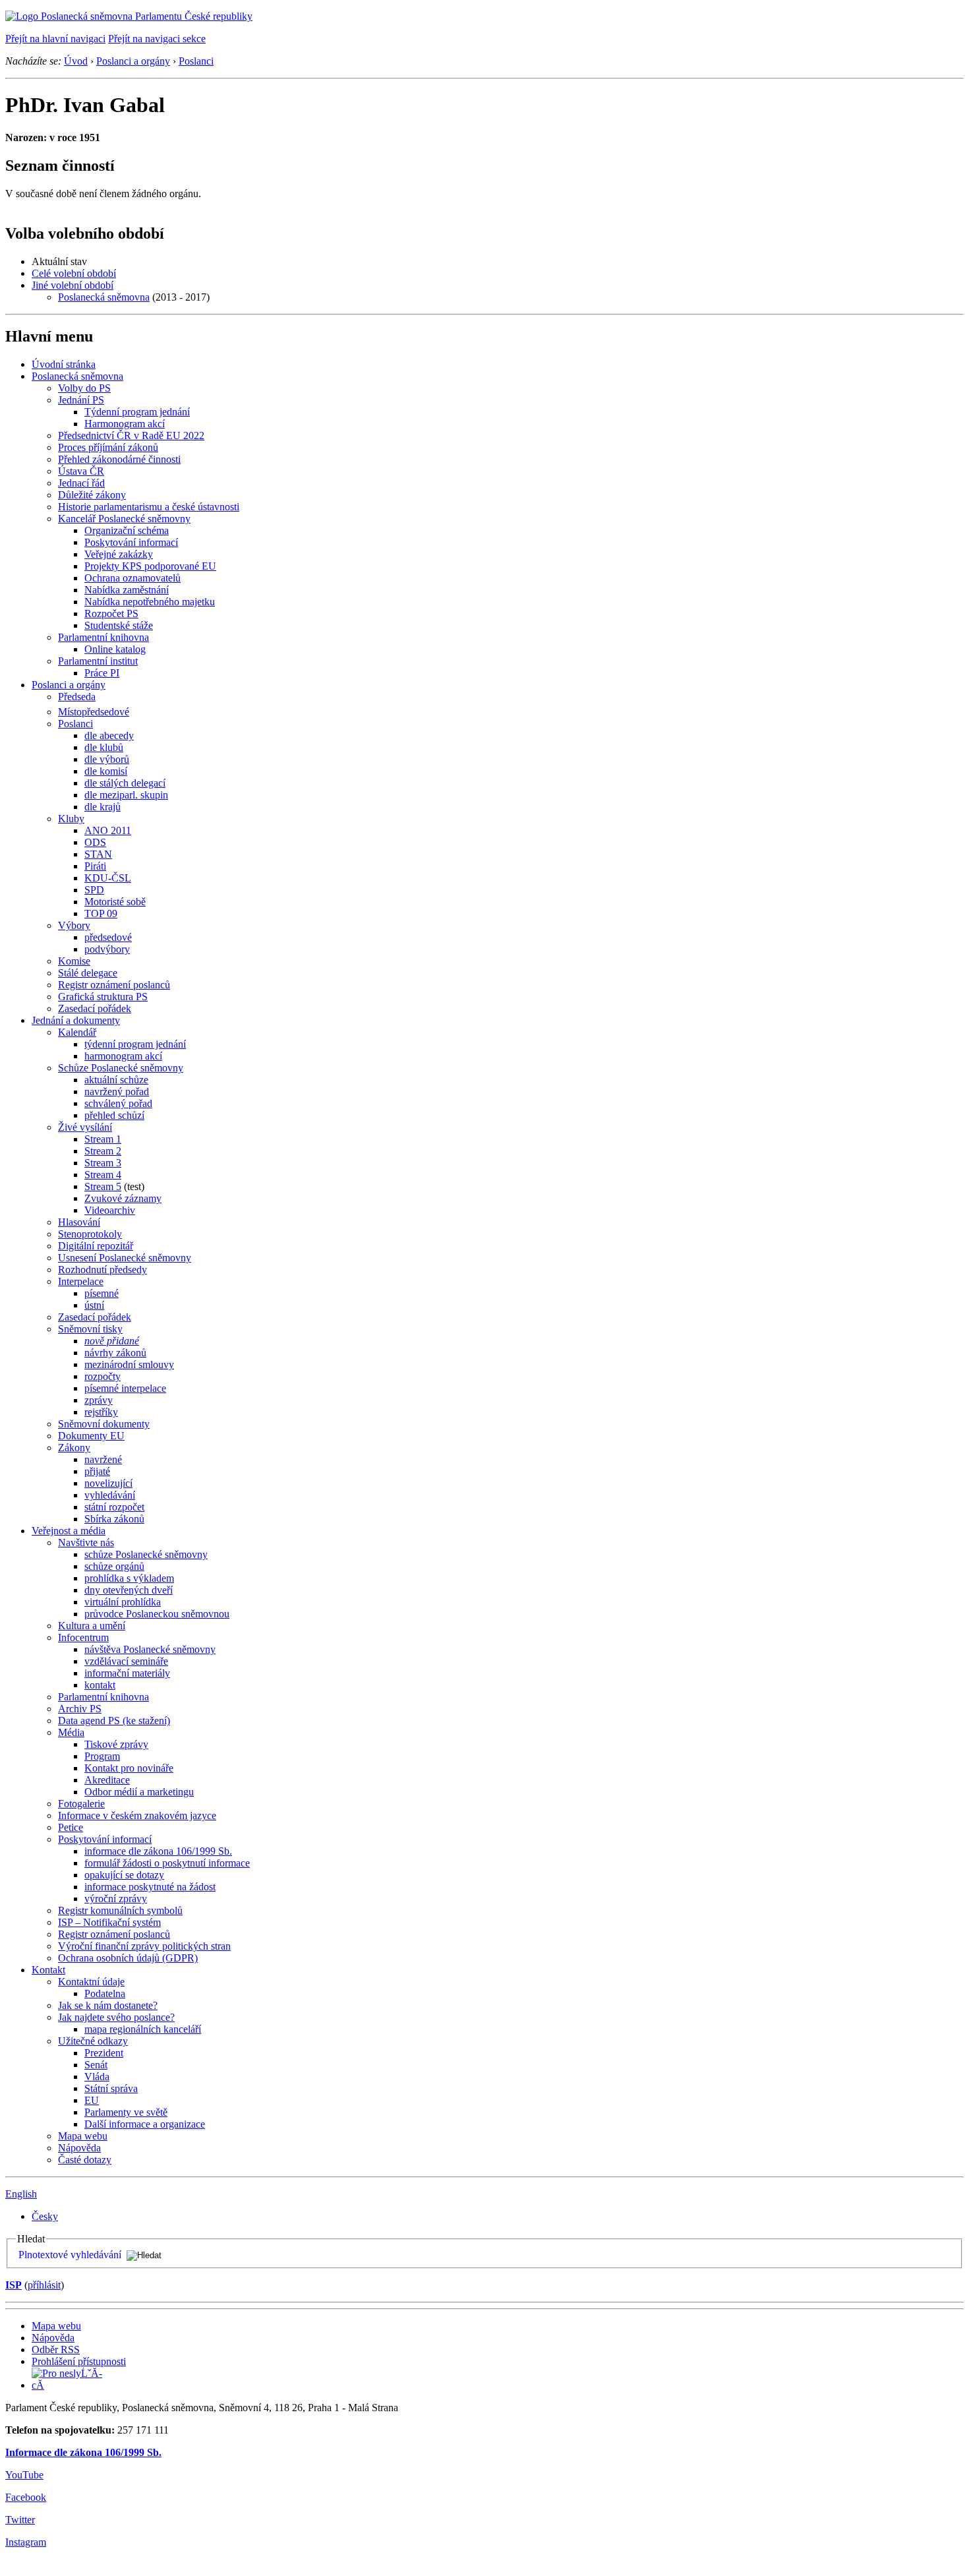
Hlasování (79, 1222)
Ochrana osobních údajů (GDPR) (128, 1958)
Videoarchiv (110, 1210)
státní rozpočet (114, 1507)
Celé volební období (74, 273)
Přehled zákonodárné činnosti (119, 459)
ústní (94, 1305)
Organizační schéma (127, 530)
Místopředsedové (94, 712)
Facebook (26, 2497)
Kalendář (77, 1032)
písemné (102, 1293)
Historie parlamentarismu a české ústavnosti (149, 507)
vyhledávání (110, 1495)
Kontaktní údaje (91, 1982)
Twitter (20, 2520)
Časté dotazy (85, 2160)
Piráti (95, 866)
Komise (74, 961)
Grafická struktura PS (103, 997)
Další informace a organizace (145, 2124)
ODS (95, 842)
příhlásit (44, 2285)
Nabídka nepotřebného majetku (150, 602)
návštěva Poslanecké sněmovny (150, 1649)
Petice (71, 1827)
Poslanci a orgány (133, 61)
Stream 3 (103, 1163)
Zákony (74, 1448)
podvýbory (107, 949)
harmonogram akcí (123, 1056)
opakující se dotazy (124, 1875)
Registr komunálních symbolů (120, 1910)
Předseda (77, 697)
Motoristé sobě (115, 902)
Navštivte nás (86, 1543)
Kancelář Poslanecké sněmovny (124, 519)
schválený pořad (118, 1103)
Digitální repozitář (96, 1246)
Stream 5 (103, 1186)
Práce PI (102, 673)
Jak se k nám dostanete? (108, 2005)
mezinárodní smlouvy (129, 1364)
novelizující (108, 1483)
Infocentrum (83, 1637)
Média (71, 1732)
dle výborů (107, 759)
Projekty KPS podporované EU (150, 566)
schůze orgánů (114, 1566)
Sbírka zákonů (114, 1519)
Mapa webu (83, 2136)
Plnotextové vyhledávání (70, 2255)
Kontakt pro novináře (129, 1768)
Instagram (26, 2542)
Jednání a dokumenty (76, 1020)
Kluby (71, 819)
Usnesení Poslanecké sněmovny (125, 1258)
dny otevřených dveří (129, 1590)
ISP (14, 2285)
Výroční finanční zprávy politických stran (144, 1946)
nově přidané (112, 1341)
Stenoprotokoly (90, 1234)
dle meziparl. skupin (126, 795)
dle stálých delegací (125, 783)
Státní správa (111, 2088)
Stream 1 (103, 1139)
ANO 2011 (108, 830)
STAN (98, 854)
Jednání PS (81, 400)
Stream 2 (103, 1151)
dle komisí (106, 771)
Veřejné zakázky (119, 554)
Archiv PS (80, 1709)
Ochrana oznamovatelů (132, 578)
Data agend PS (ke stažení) (114, 1721)
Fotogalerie (81, 1804)
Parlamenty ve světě (126, 2112)
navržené (103, 1459)
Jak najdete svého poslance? (116, 2017)
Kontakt (48, 1970)
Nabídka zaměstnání (127, 590)
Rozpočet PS (111, 614)
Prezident (104, 2053)
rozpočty (103, 1376)
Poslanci (196, 61)
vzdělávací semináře (126, 1661)
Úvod (76, 61)
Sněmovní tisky (90, 1329)
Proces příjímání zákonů (108, 447)
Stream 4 (103, 1175)
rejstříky (101, 1412)
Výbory (74, 925)
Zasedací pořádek (95, 1008)
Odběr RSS (56, 2350)
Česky (45, 2216)
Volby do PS (84, 388)
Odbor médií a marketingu (139, 1792)
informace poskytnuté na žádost (150, 1887)
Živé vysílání (85, 1127)
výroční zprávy (116, 1899)
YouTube (24, 2475)
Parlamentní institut (98, 661)
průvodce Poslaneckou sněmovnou (157, 1614)
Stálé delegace (88, 973)
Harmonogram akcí (125, 424)
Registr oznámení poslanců (114, 985)
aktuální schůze (116, 1080)
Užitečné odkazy (93, 2041)
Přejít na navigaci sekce (157, 39)
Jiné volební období (73, 285)
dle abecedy (109, 735)
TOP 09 (101, 914)
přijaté (97, 1471)
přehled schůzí (114, 1115)
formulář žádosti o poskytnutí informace (167, 1863)
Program (102, 1756)
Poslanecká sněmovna (104, 297)
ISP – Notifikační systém (109, 1922)
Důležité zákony (92, 495)
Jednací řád (81, 483)
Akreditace (107, 1780)
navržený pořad (117, 1092)
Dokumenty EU (91, 1436)
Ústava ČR (81, 471)
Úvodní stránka (64, 364)
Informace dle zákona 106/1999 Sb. (83, 2452)
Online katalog (115, 649)
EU (92, 2100)
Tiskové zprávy (116, 1744)
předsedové (108, 937)
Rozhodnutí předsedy (103, 1270)
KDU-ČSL (108, 878)
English (21, 2194)
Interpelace (81, 1281)
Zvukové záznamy (123, 1198)
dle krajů (103, 807)
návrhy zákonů (115, 1353)
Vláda (97, 2077)
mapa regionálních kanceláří (143, 2029)
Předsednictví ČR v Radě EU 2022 (131, 435)
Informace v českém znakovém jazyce (137, 1815)
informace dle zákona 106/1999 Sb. (158, 1851)
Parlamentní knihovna (103, 637)
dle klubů (104, 747)
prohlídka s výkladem (129, 1578)
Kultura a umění (92, 1626)
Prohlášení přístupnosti (79, 2361)
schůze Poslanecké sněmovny (146, 1554)
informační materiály (127, 1673)
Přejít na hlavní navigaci (55, 39)
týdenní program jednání (135, 1044)
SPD (94, 890)
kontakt (100, 1685)
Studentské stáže (119, 625)
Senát (96, 2065)
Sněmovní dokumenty (104, 1424)
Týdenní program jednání (137, 412)
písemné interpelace (125, 1388)
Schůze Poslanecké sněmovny (121, 1068)
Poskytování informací (131, 542)
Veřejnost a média (69, 1531)
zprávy (99, 1400)
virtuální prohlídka (123, 1602)
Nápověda (79, 2148)
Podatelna (105, 1993)
